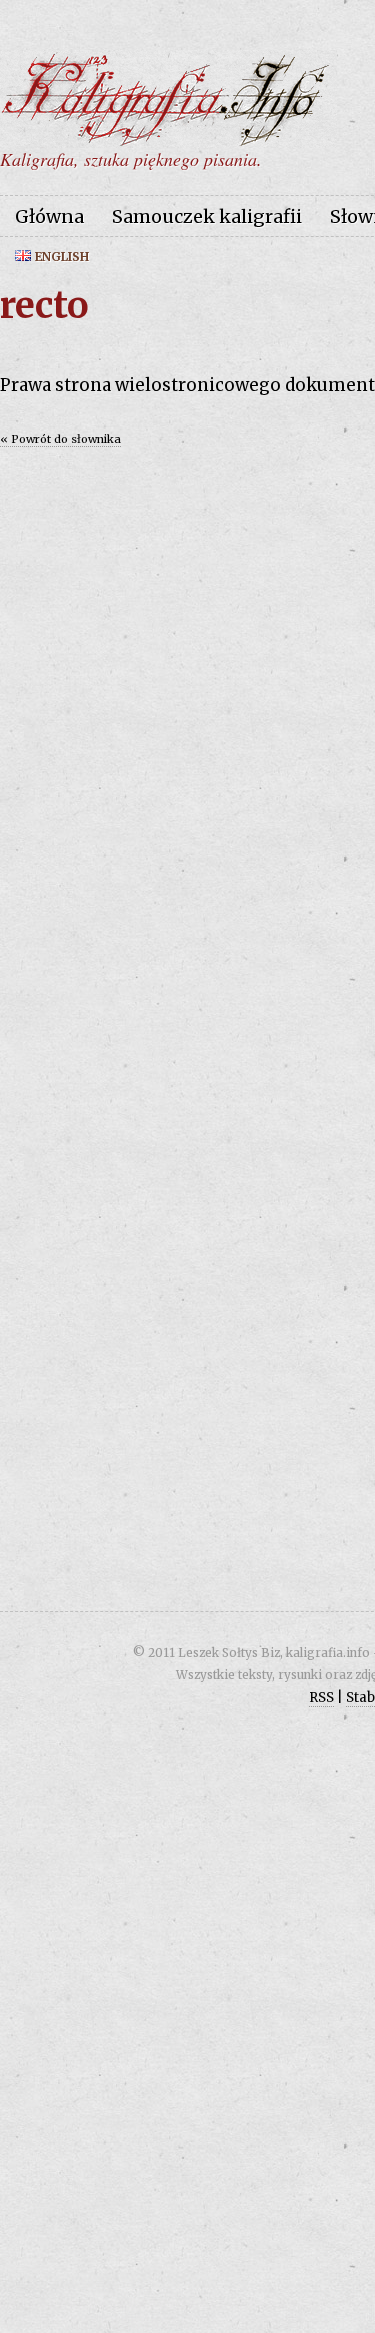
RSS (321, 1697)
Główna (49, 216)
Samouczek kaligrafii (207, 216)
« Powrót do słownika (60, 439)
